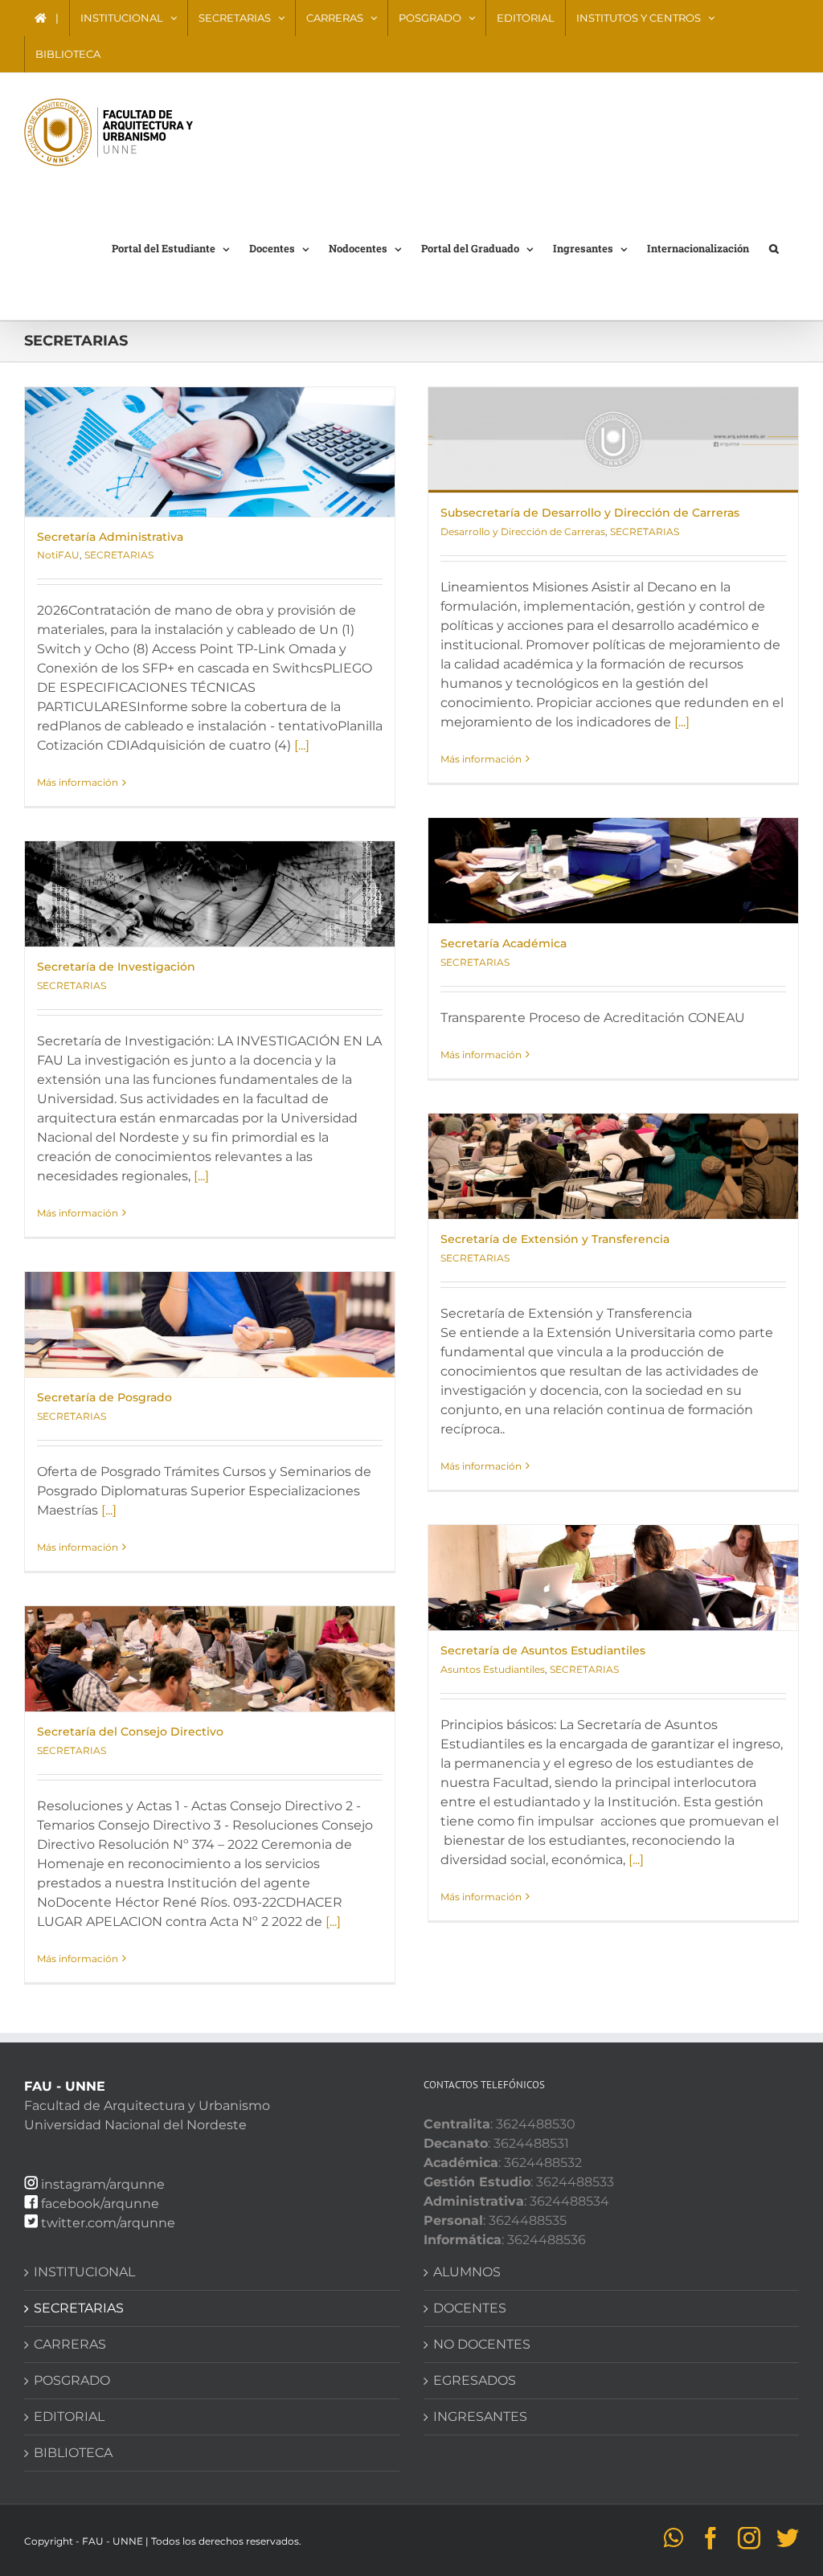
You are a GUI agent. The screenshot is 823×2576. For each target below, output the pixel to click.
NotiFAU (58, 555)
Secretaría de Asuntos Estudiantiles (543, 1650)
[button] (774, 247)
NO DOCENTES (482, 2344)
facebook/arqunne (100, 2204)
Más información (78, 782)
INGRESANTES (480, 2417)
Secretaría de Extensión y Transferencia (555, 1239)
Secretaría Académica (504, 943)
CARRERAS (70, 2344)
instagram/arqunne (103, 2184)
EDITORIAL (69, 2417)
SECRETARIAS (119, 555)
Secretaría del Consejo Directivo (130, 1732)
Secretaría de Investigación (116, 967)
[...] (302, 745)
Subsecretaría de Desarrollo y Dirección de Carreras (590, 513)
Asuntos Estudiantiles (493, 1669)
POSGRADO (72, 2380)
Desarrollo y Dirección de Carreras (523, 532)
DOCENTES (470, 2308)
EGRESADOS (475, 2380)
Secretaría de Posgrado (104, 1397)
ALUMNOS (467, 2272)
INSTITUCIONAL (84, 2272)
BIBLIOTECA (73, 2453)
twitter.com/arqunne (108, 2223)
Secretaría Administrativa (110, 537)
